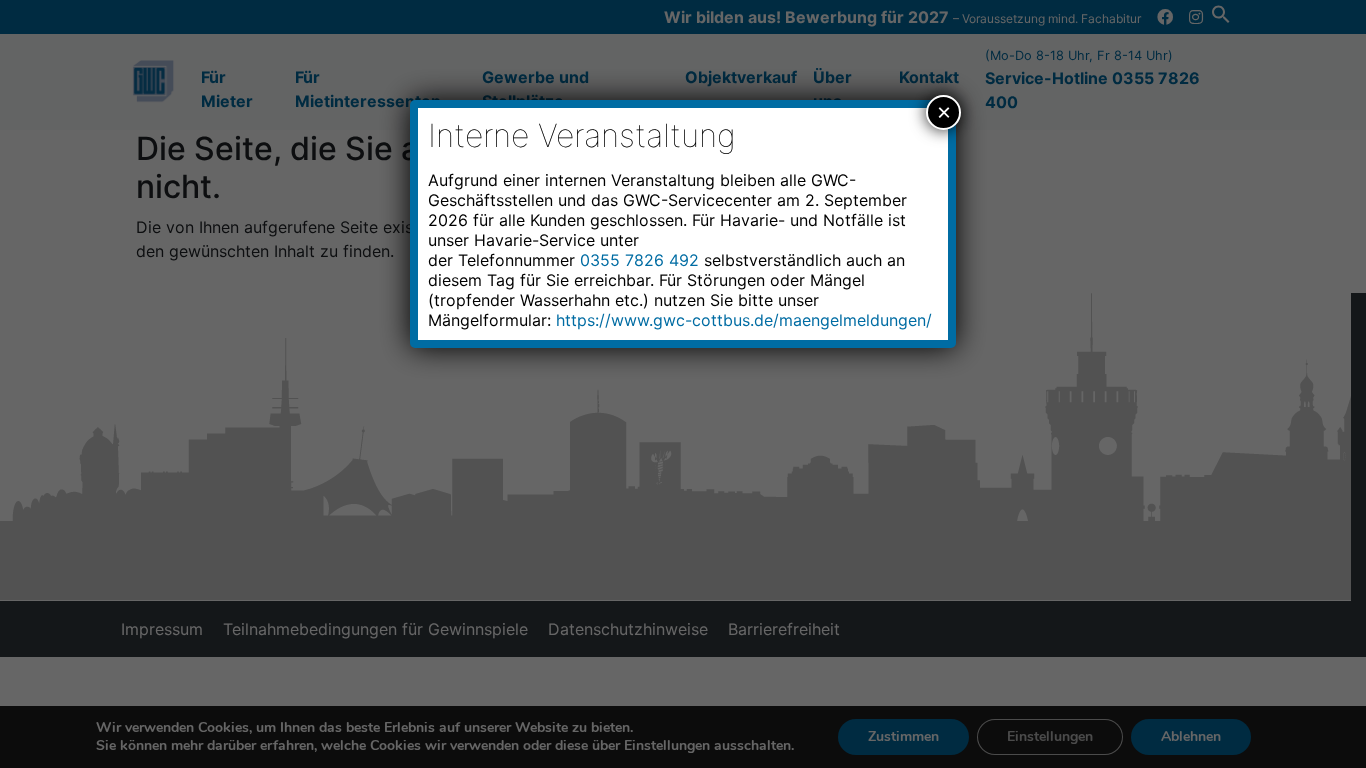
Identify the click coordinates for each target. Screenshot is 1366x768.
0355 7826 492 (639, 260)
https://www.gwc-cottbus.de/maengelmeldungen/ (744, 320)
